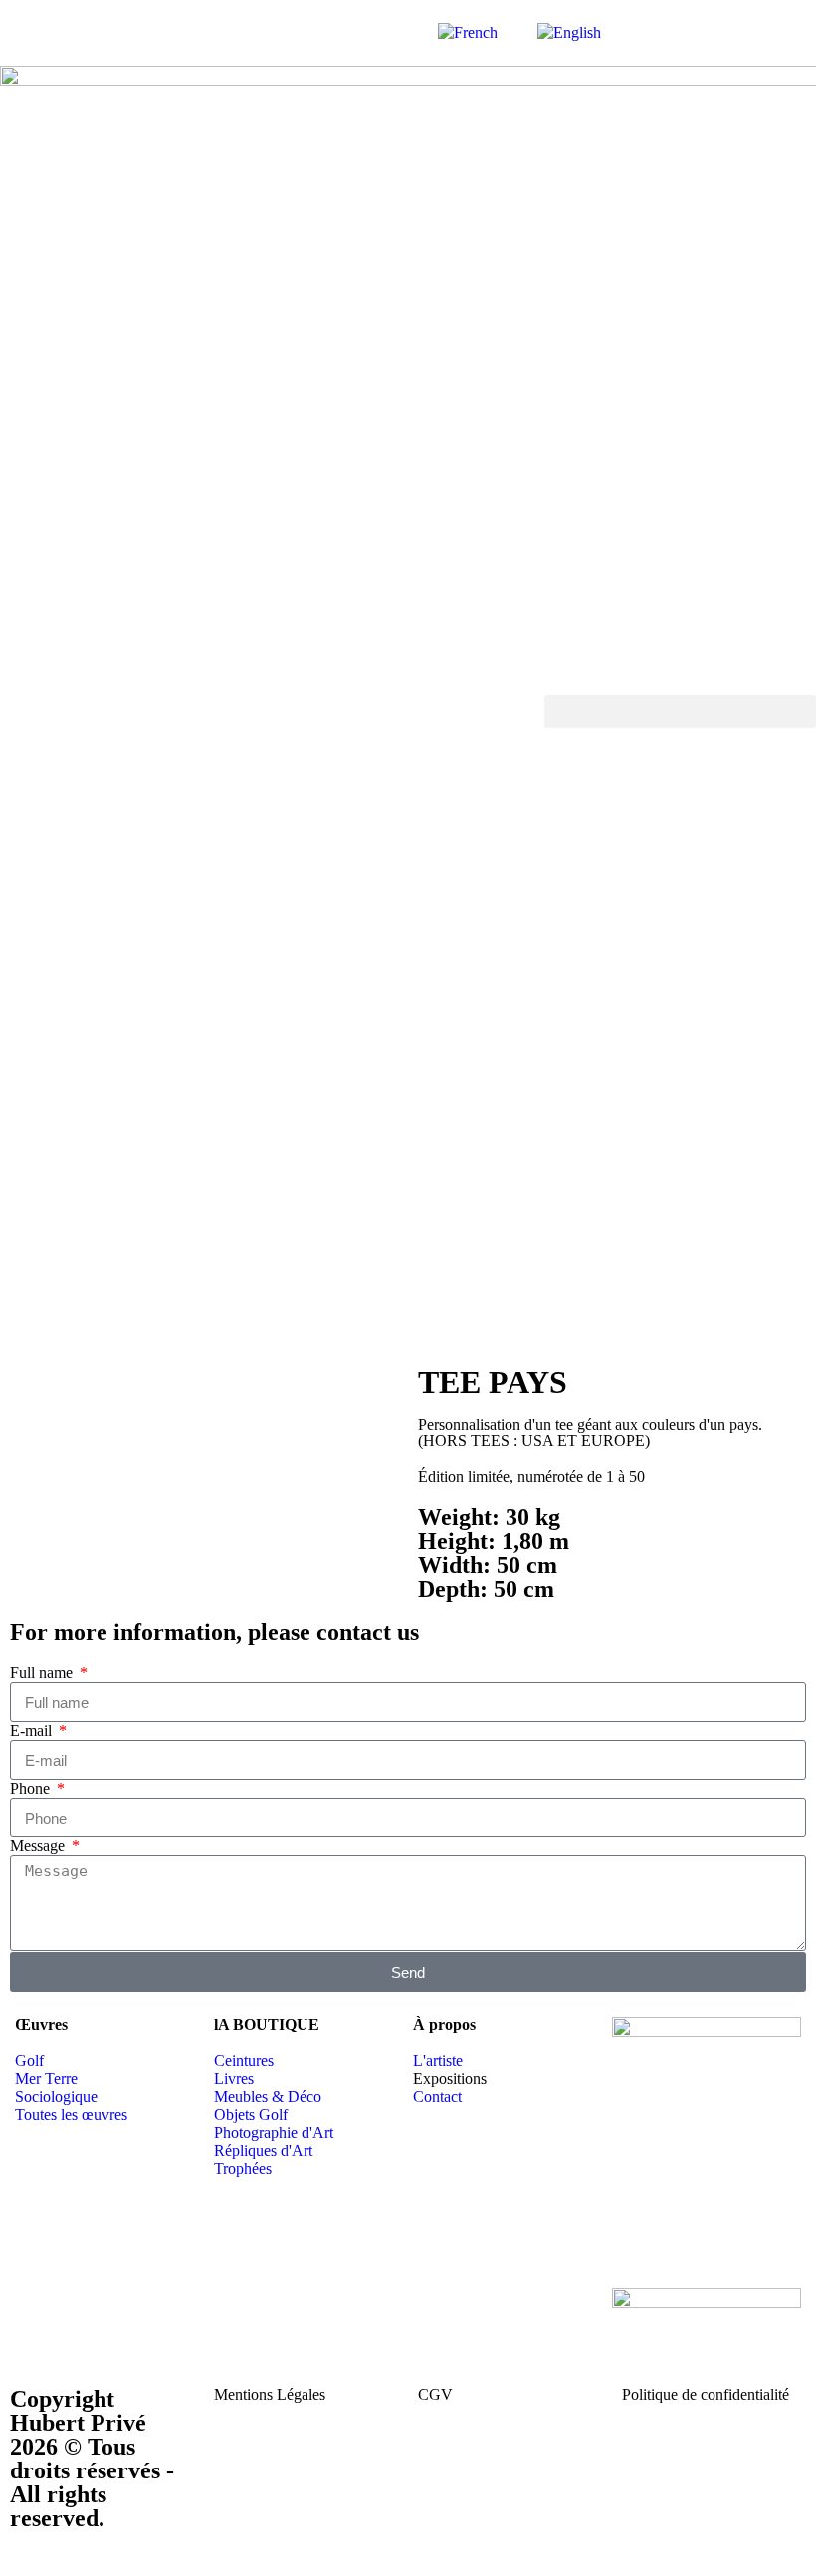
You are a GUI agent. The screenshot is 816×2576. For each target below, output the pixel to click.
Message (39, 1846)
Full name (43, 1673)
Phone (32, 1788)
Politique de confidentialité (706, 2394)
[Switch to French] (468, 33)
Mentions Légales (270, 2394)
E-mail (33, 1730)
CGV (435, 2394)
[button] (680, 711)
